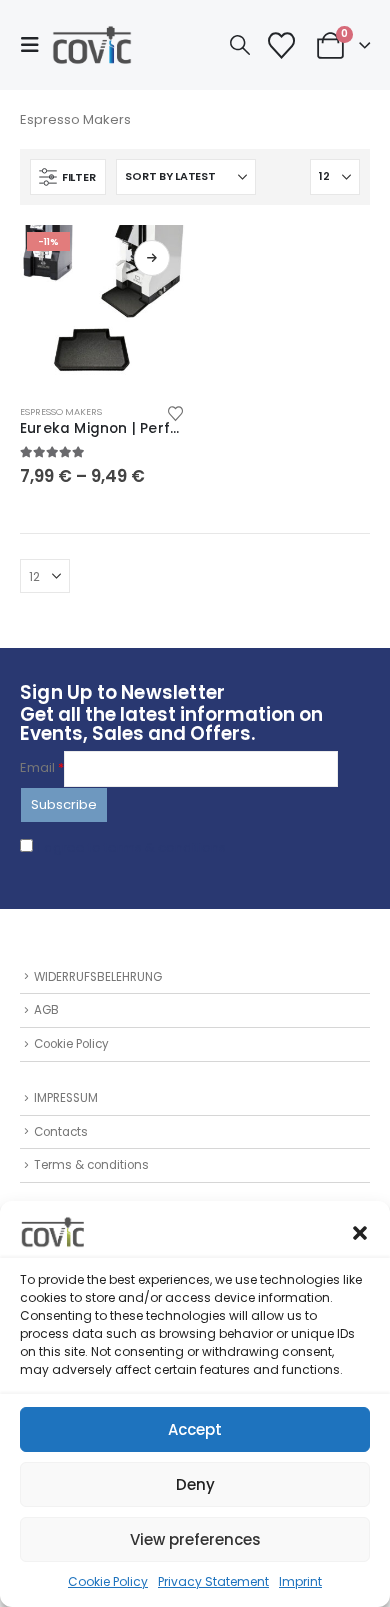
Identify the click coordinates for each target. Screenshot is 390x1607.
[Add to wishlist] (176, 412)
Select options (152, 258)
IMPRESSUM (66, 1098)
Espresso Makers (61, 411)
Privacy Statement (213, 1581)
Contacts (61, 1132)
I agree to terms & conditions (132, 847)
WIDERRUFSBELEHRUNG (98, 977)
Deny (195, 1484)
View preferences (195, 1539)
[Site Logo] (92, 45)
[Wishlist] (281, 45)
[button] (360, 1232)
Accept (195, 1429)
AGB (46, 1010)
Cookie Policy (108, 1581)
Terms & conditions (91, 1165)
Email (42, 767)
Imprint (300, 1581)
